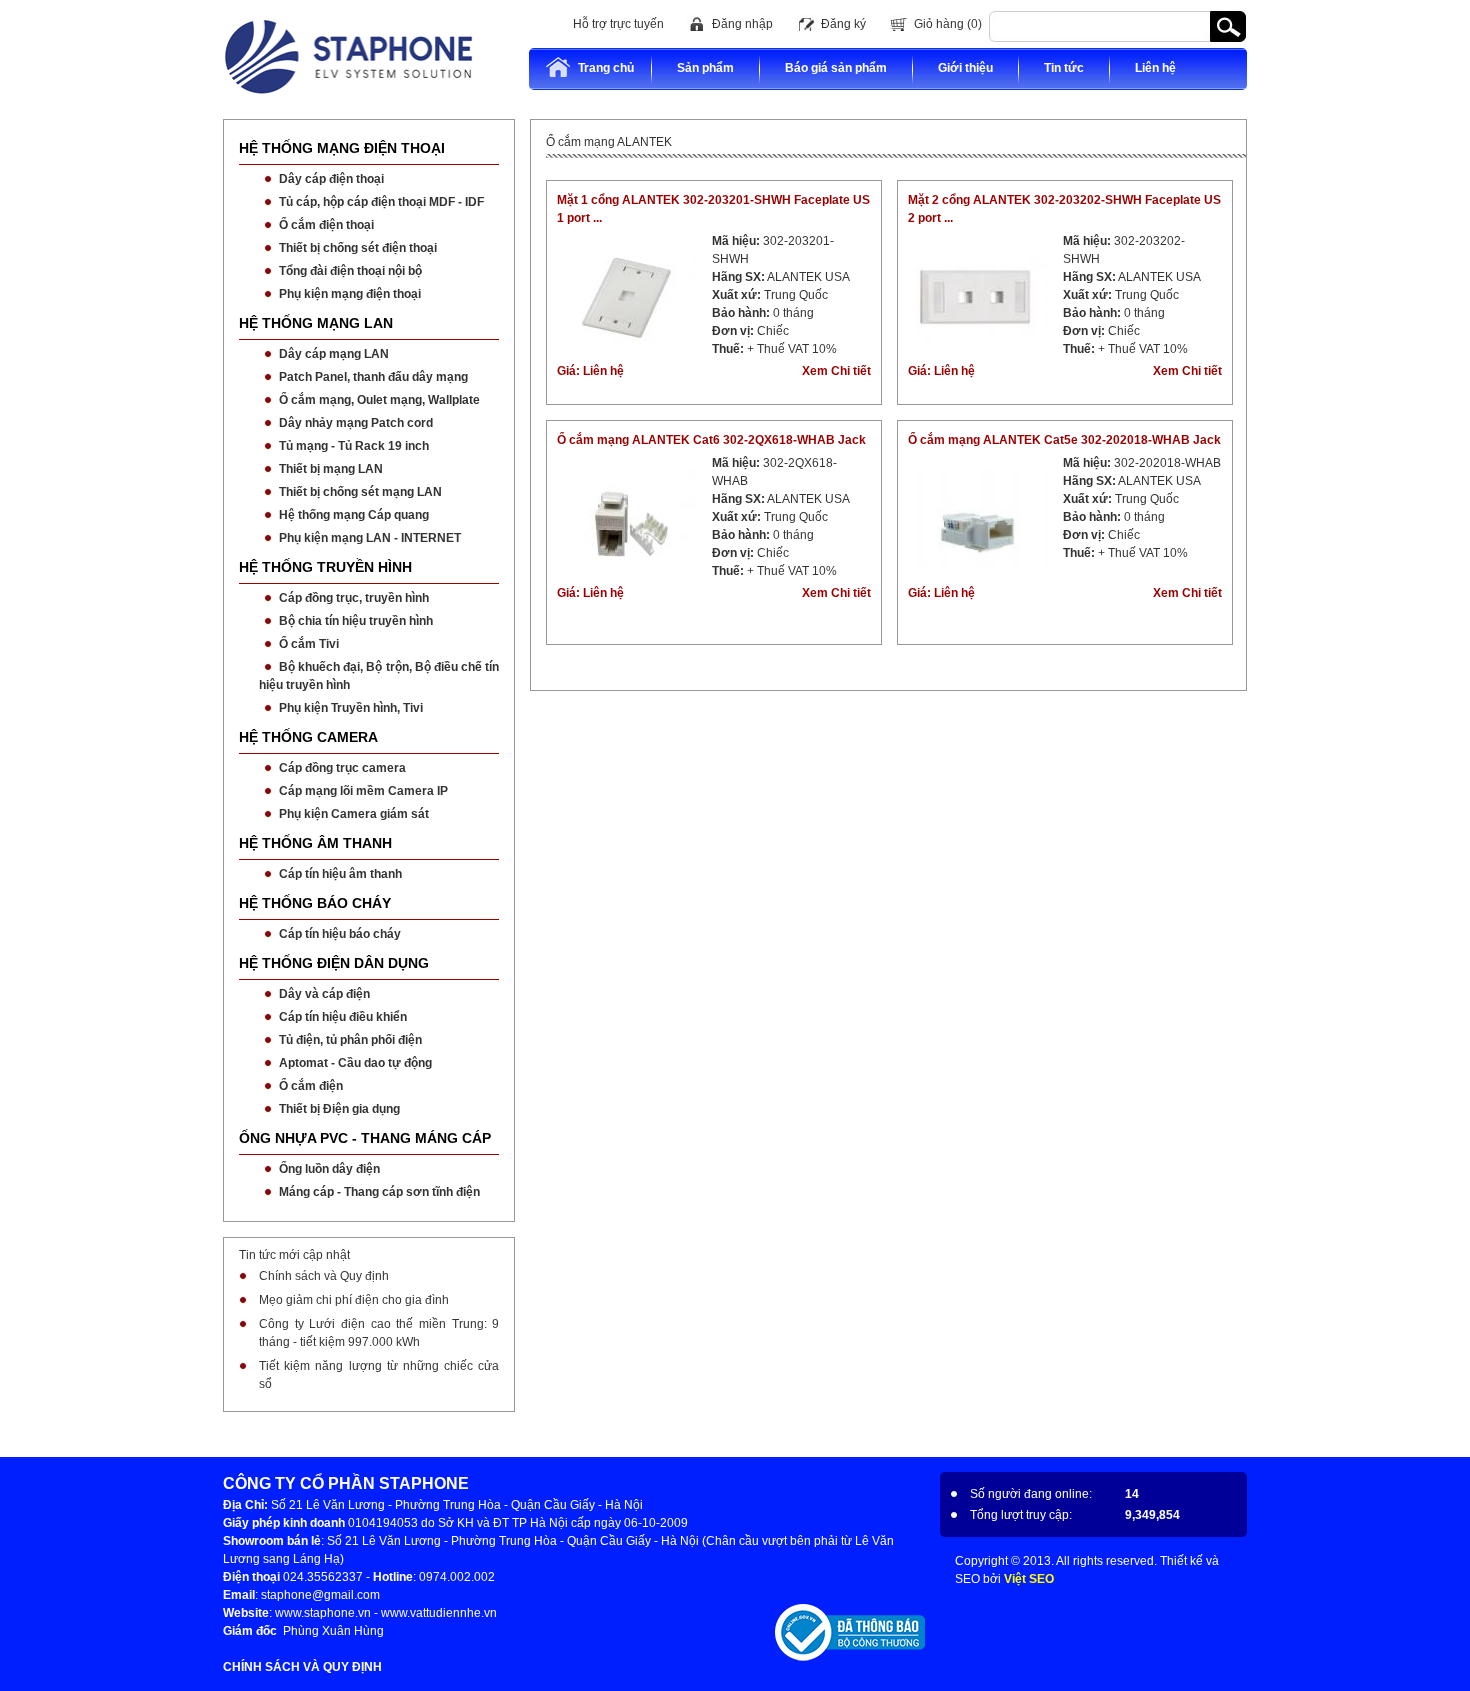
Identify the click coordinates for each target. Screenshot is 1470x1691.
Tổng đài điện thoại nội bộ (350, 271)
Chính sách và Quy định (324, 1276)
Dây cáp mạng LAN (334, 354)
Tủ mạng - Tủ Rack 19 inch (354, 446)
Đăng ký (843, 24)
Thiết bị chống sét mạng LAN (360, 492)
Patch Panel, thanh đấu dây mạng (373, 377)
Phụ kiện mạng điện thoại (350, 294)
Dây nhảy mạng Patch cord (356, 423)
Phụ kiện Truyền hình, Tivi (351, 708)
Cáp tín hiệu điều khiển (343, 1017)
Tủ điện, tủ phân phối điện (350, 1040)
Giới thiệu (965, 68)
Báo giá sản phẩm (836, 68)
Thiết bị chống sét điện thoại (358, 248)
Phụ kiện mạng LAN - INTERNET (370, 538)
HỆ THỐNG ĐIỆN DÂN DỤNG (334, 963)
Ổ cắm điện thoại (326, 225)
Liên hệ (1155, 68)
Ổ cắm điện (311, 1086)
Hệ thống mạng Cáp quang (354, 515)
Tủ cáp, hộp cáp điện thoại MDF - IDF (381, 202)
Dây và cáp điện (324, 994)
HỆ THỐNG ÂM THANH (315, 843)
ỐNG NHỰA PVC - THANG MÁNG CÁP (365, 1138)
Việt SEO (1029, 1579)
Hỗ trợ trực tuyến (618, 24)
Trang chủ (606, 68)
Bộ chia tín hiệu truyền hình (356, 621)
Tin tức (1064, 68)
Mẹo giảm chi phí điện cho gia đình (354, 1300)
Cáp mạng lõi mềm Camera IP (363, 791)
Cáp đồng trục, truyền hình (354, 598)
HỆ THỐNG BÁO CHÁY (315, 903)
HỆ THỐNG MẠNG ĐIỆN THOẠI (342, 148)
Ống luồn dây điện (329, 1169)
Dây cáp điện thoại (331, 179)
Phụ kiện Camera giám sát (354, 814)
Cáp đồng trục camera (342, 768)
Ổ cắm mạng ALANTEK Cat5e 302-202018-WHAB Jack (1064, 440)
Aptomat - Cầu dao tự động (355, 1063)
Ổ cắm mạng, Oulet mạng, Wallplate (379, 400)
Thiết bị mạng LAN (331, 469)
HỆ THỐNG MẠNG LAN (316, 323)
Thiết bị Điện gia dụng (339, 1109)
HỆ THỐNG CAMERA (308, 737)
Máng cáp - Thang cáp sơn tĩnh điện (379, 1192)
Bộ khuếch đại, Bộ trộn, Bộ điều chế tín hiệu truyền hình (379, 676)
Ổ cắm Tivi (309, 644)
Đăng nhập (742, 24)
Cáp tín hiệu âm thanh (340, 874)
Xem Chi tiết (836, 371)
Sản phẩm (705, 68)
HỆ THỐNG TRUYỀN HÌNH (325, 567)
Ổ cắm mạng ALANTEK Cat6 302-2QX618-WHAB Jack (711, 440)
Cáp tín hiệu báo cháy (340, 934)
